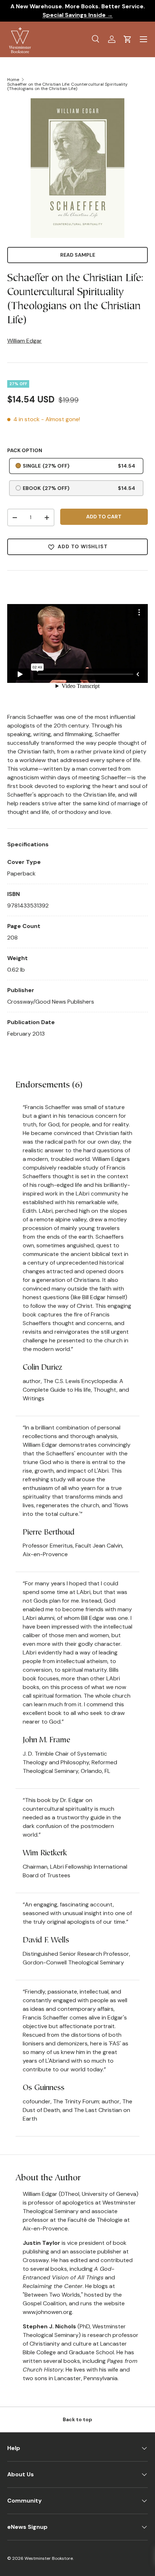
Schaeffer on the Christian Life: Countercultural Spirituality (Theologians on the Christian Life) (67, 86)
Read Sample (78, 255)
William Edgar (25, 341)
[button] (128, 39)
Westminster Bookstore (49, 2558)
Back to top (77, 2419)
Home (13, 80)
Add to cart (104, 517)
